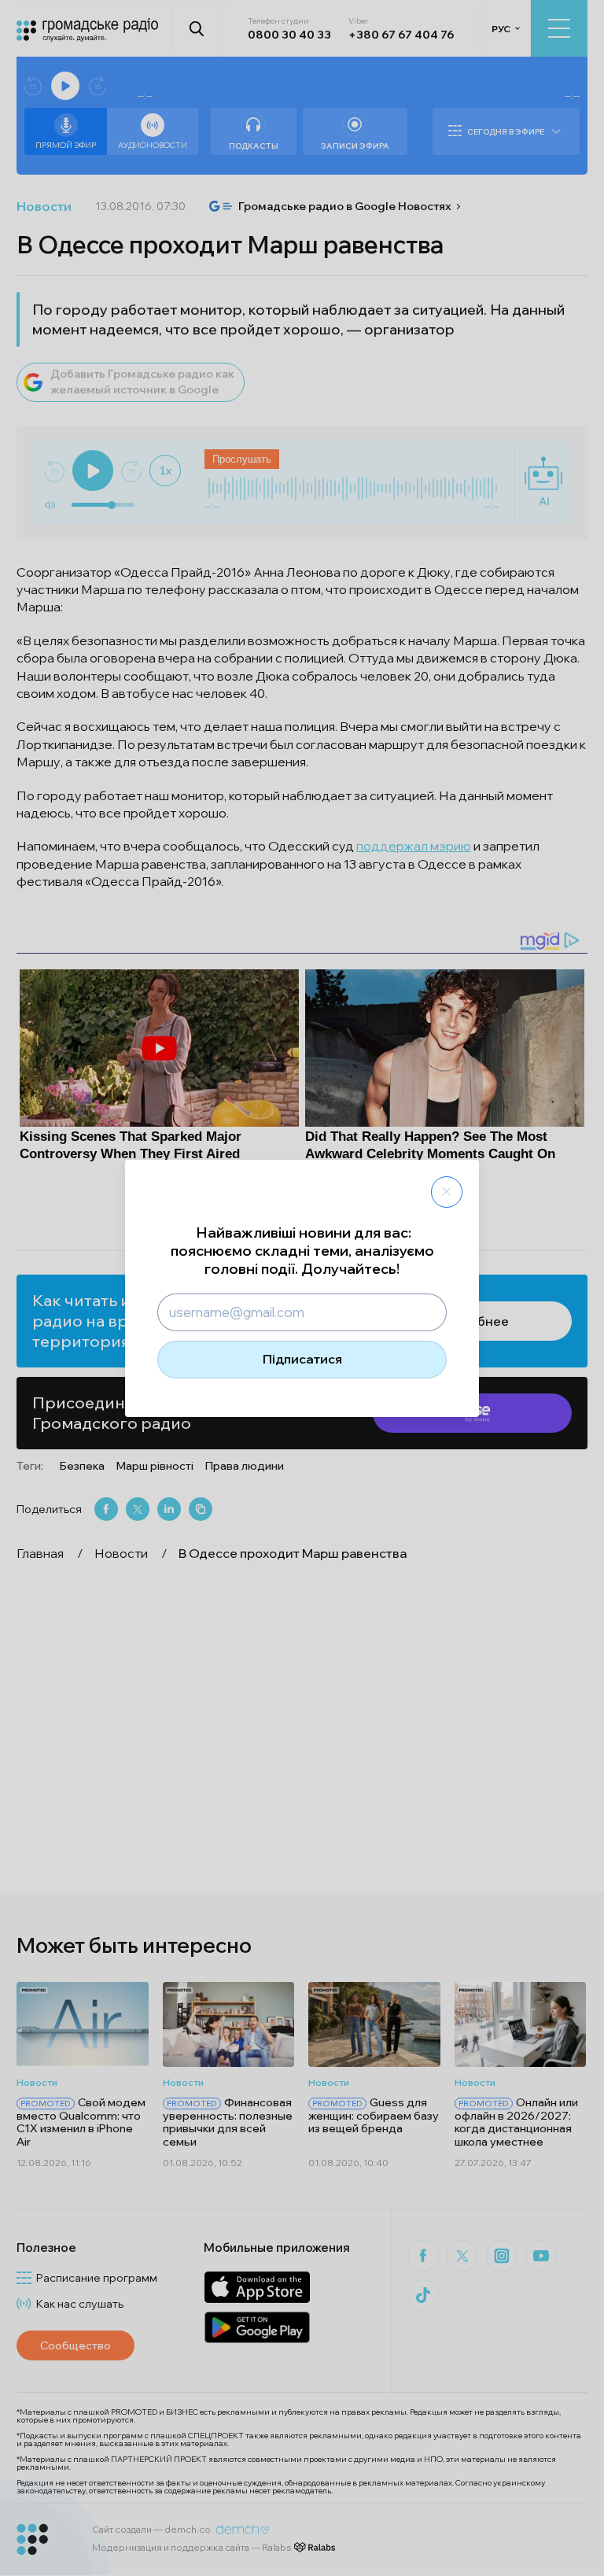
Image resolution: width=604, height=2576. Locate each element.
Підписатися (302, 1359)
